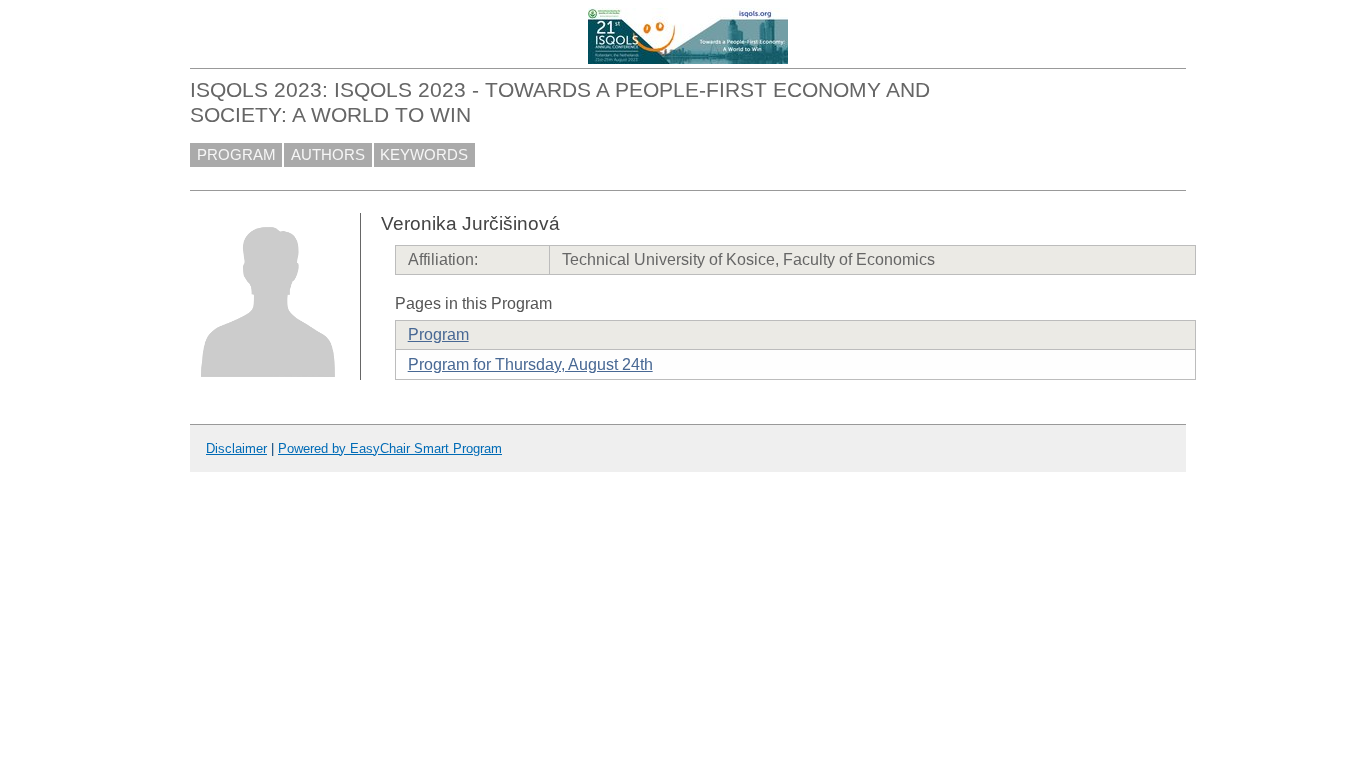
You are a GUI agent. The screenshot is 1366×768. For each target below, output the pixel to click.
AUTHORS (328, 155)
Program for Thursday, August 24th (530, 364)
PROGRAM (236, 155)
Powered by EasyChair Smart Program (390, 448)
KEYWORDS (424, 155)
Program (438, 334)
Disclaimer (236, 448)
